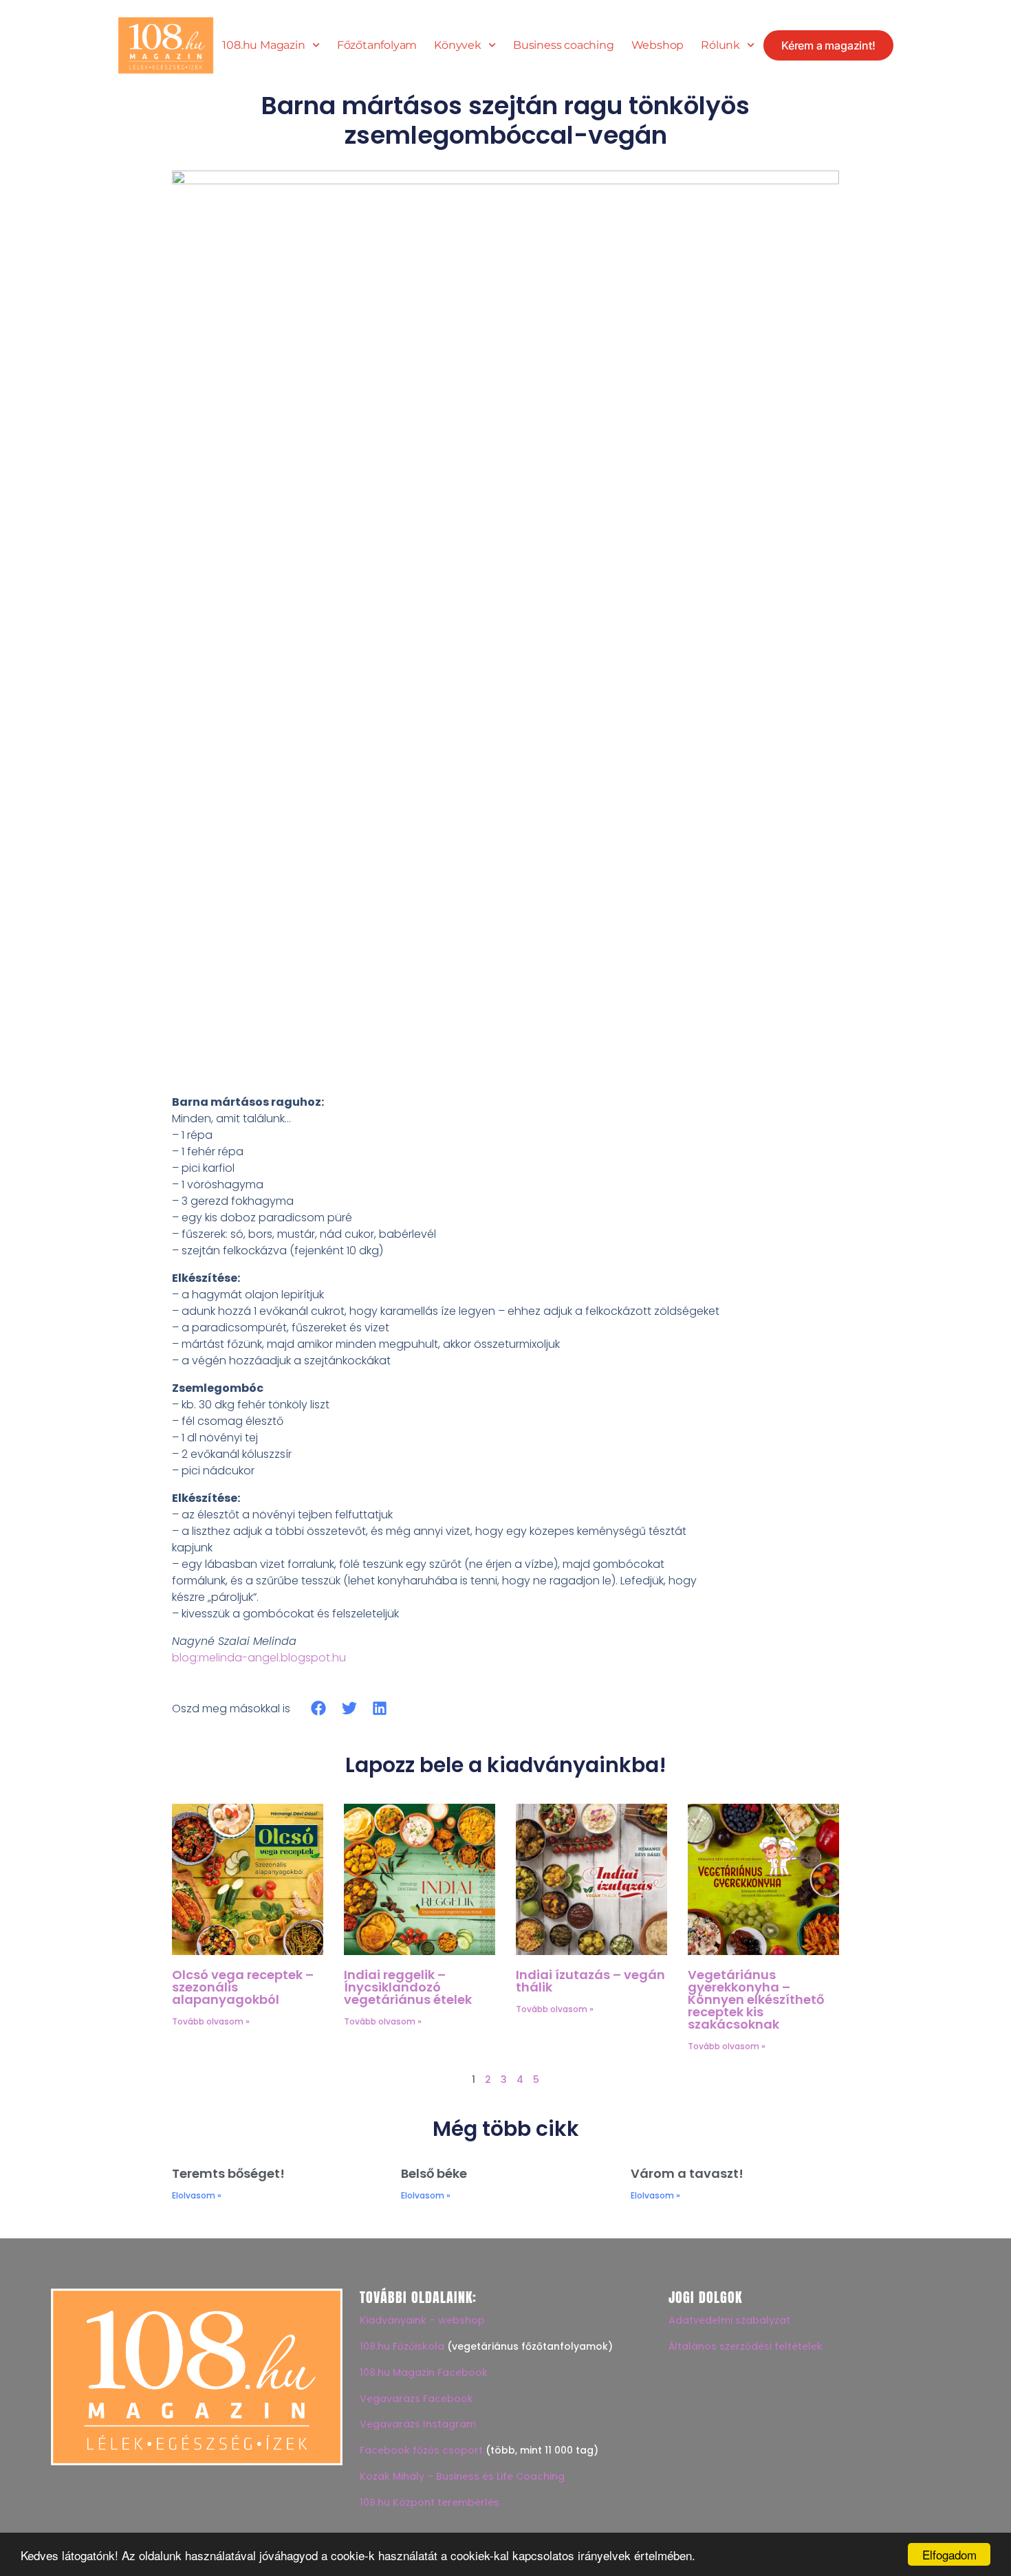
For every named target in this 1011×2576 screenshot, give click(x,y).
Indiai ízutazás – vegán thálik (590, 1981)
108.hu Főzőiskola (402, 2346)
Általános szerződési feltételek (746, 2346)
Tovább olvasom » (211, 2021)
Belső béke (434, 2173)
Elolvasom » (197, 2195)
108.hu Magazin (263, 45)
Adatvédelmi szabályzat (729, 2320)
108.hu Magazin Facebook (424, 2372)
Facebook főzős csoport (421, 2450)
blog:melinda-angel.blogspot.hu (259, 1658)
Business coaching (564, 45)
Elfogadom (949, 2554)
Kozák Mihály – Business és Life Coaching (462, 2476)
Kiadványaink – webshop (422, 2320)
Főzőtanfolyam (377, 45)
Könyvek (458, 45)
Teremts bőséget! (228, 2173)
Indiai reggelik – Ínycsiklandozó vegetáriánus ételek (408, 1987)
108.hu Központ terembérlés (430, 2502)
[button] (319, 1709)
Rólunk (720, 45)
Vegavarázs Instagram (418, 2424)
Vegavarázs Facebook (416, 2399)
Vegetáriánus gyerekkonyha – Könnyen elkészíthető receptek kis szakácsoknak (756, 1999)
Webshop (658, 45)
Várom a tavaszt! (687, 2173)
